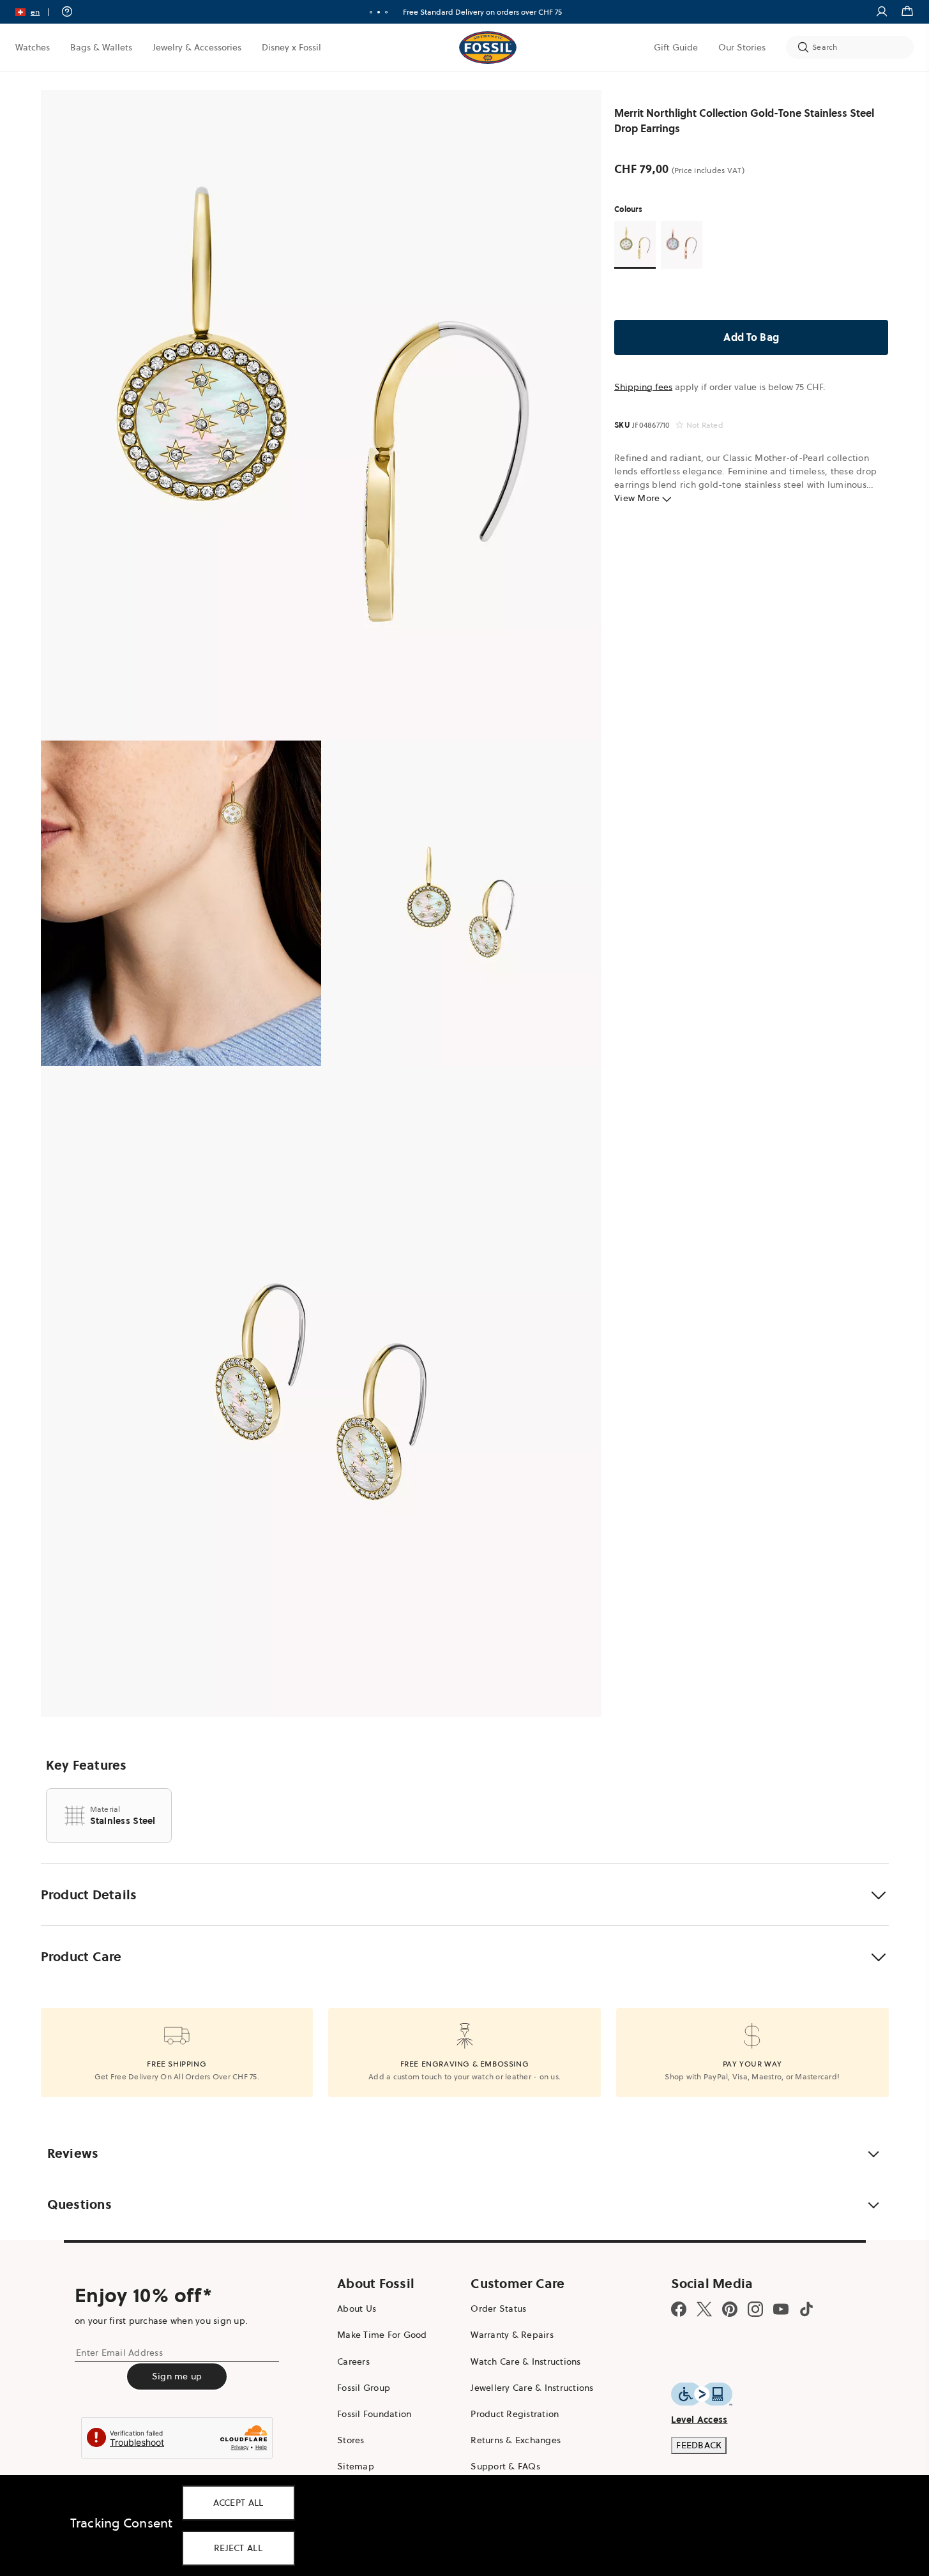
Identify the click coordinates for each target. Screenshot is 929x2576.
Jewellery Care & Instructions (532, 2388)
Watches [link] (33, 47)
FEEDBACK (699, 2445)
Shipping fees (643, 387)
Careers (353, 2361)
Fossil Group (364, 2388)
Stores (351, 2440)
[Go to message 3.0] (386, 12)
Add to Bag (752, 337)
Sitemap (356, 2466)
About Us (357, 2309)
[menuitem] (33, 47)
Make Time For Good (382, 2335)
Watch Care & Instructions (525, 2361)
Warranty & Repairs (512, 2335)
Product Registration (515, 2414)
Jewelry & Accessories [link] (197, 47)
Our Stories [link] (742, 47)
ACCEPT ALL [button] (238, 2503)
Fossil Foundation (374, 2414)
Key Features (87, 1765)
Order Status (498, 2309)
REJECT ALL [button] (238, 2548)
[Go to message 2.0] (379, 12)
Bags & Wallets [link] (101, 47)
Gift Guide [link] (676, 47)
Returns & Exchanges (516, 2440)
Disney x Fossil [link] (291, 47)
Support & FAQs (505, 2466)
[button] (37, 12)
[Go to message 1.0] (371, 12)
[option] (321, 415)
